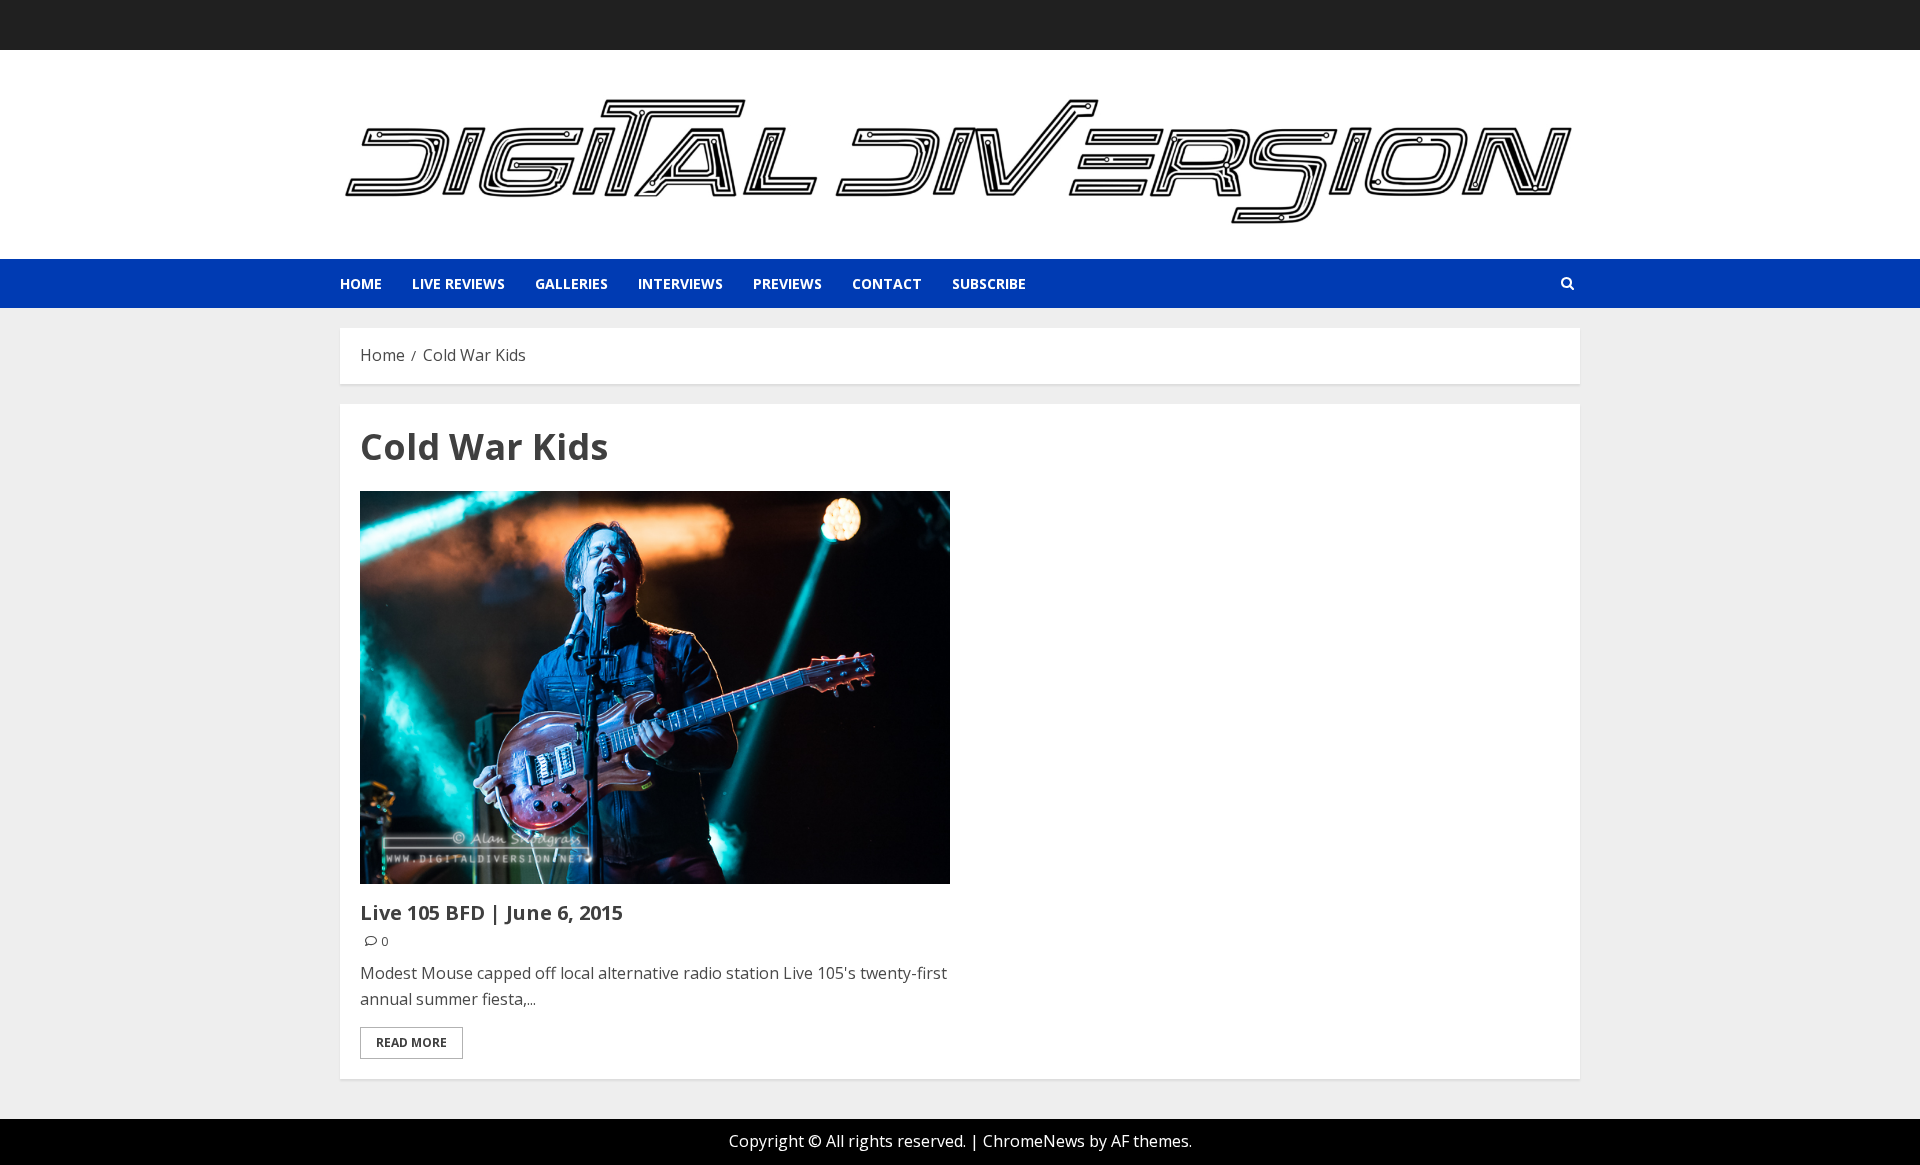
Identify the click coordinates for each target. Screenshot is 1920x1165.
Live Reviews (458, 283)
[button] (1567, 283)
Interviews (680, 283)
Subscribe (989, 283)
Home (361, 283)
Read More (411, 1042)
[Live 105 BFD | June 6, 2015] (655, 687)
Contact (887, 283)
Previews (787, 283)
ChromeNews (1034, 1141)
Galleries (571, 283)
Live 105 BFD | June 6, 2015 (491, 912)
